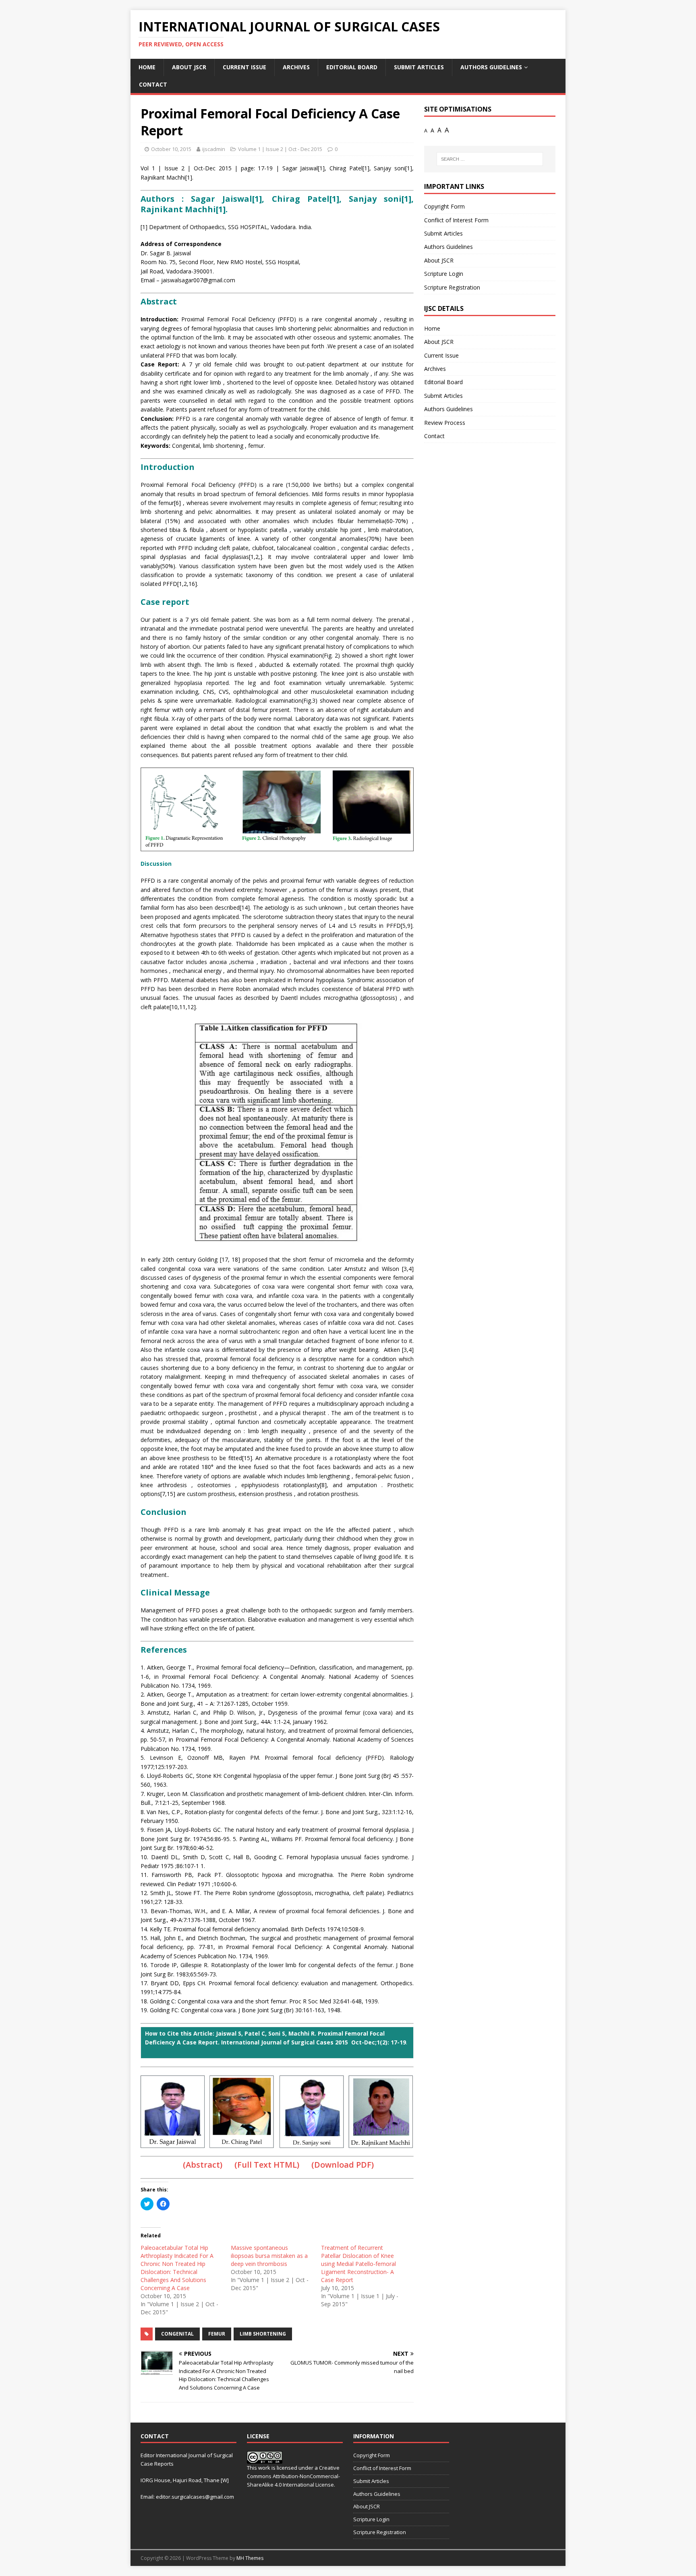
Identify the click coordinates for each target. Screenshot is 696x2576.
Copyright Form (444, 206)
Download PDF (343, 2165)
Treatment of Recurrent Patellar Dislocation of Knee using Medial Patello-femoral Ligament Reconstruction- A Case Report (358, 2264)
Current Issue (244, 67)
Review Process (445, 423)
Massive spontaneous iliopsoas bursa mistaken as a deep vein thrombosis (269, 2256)
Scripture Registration (452, 287)
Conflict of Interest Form (456, 220)
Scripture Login (444, 274)
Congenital (177, 2334)
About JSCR (189, 67)
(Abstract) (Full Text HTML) (241, 2165)
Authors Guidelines (491, 67)
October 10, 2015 (171, 149)
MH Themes (250, 2558)
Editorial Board (352, 67)
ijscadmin (214, 149)
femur (217, 2334)
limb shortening (263, 2334)
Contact (153, 84)
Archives (296, 67)
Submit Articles (419, 67)
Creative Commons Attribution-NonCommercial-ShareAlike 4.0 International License (293, 2476)
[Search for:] (490, 159)
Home (147, 67)
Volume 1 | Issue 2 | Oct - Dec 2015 (280, 149)
